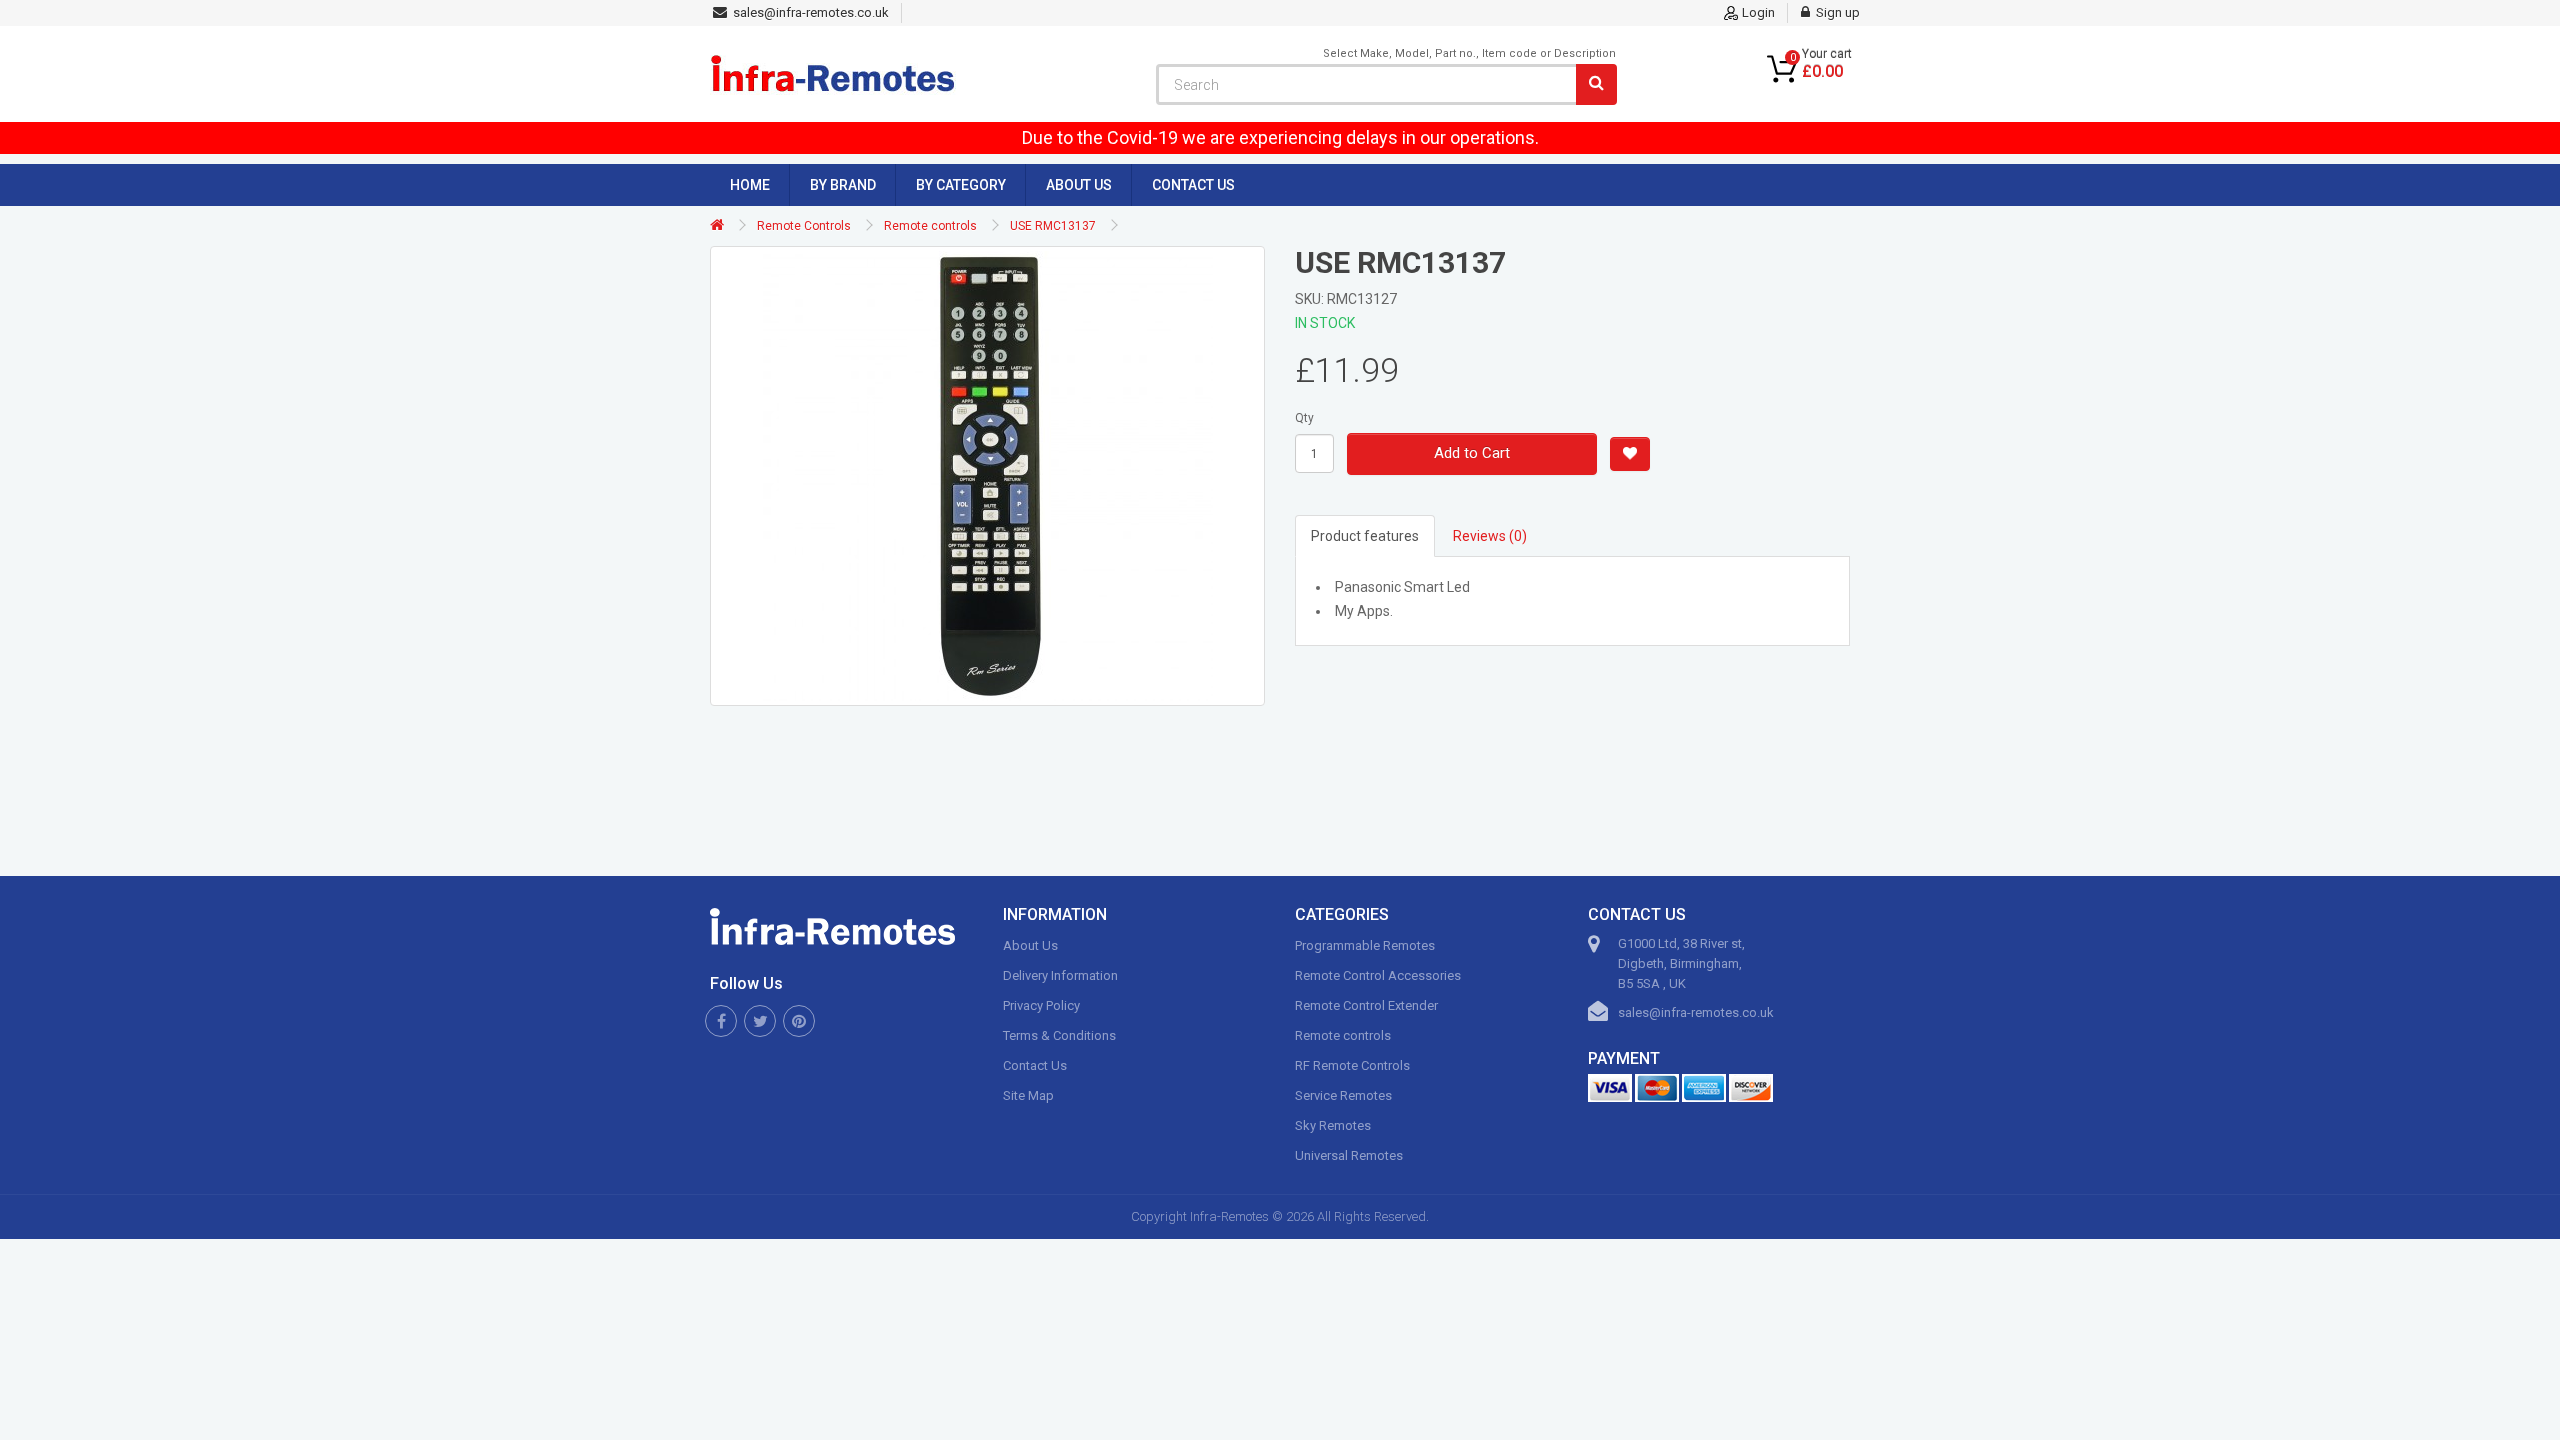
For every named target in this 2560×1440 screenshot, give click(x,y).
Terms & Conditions (1059, 1035)
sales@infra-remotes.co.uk (1696, 1012)
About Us (1079, 185)
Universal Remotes (1349, 1155)
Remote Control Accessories (1378, 975)
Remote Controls (804, 226)
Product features (1365, 536)
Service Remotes (1343, 1095)
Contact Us (1193, 185)
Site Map (1028, 1095)
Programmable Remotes (1365, 945)
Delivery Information (1060, 975)
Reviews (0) (1490, 536)
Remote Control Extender (1366, 1005)
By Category (961, 185)
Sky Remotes (1333, 1125)
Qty (1304, 418)
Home (750, 185)
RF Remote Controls (1352, 1065)
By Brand (843, 185)
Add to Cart (1472, 453)
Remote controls (930, 226)
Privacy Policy (1041, 1005)
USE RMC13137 (1053, 226)
